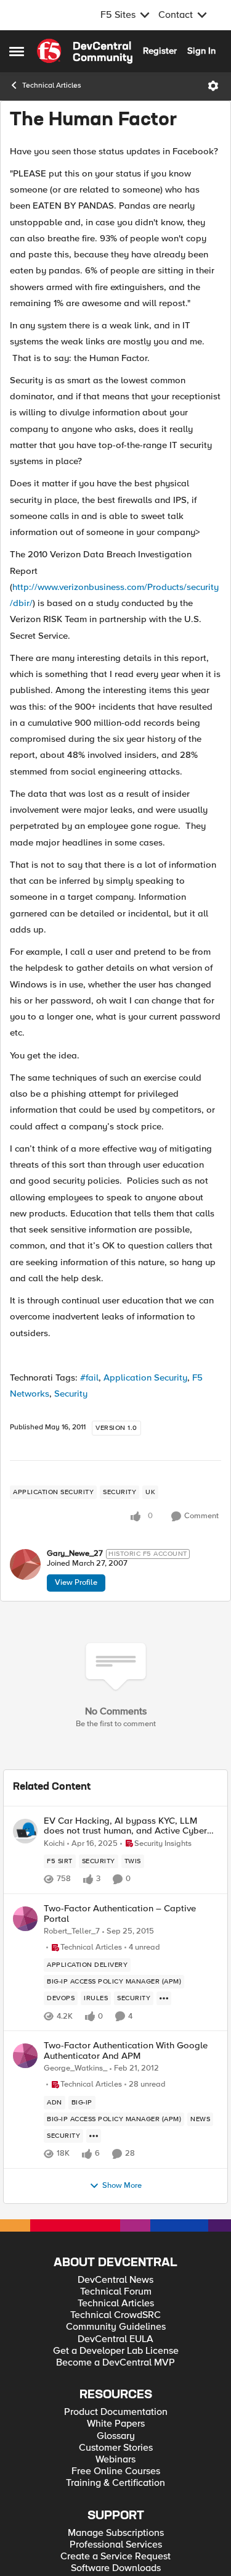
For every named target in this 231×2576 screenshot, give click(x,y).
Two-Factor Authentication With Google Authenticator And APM (126, 2050)
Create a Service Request (115, 2557)
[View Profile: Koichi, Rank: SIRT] (25, 1831)
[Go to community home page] (85, 51)
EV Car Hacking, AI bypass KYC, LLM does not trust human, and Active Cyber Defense (125, 1826)
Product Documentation (116, 2412)
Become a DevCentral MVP (115, 2363)
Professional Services (116, 2545)
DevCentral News (115, 2280)
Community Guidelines (116, 2327)
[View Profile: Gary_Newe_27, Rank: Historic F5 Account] (25, 1564)
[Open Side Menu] (17, 51)
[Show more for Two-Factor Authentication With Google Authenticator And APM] (94, 2136)
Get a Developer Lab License (116, 2351)
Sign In (201, 51)
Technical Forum (116, 2292)
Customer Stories (116, 2448)
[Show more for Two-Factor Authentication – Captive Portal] (164, 1998)
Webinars (115, 2460)
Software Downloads (116, 2568)
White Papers (116, 2424)
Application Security (145, 1377)
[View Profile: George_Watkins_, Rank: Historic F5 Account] (25, 2056)
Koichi (54, 1844)
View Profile (76, 1582)
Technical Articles (52, 85)
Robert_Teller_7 (72, 1931)
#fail (89, 1377)
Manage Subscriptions (116, 2533)
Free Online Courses (116, 2471)
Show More (122, 2186)
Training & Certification (115, 2483)
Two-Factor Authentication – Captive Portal (120, 1913)
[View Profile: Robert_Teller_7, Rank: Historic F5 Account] (25, 1919)
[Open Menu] (213, 86)
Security (71, 1394)
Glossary (116, 2436)
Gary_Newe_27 (75, 1554)
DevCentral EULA (115, 2339)
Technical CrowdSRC (115, 2315)
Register (160, 51)
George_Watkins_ (75, 2068)
